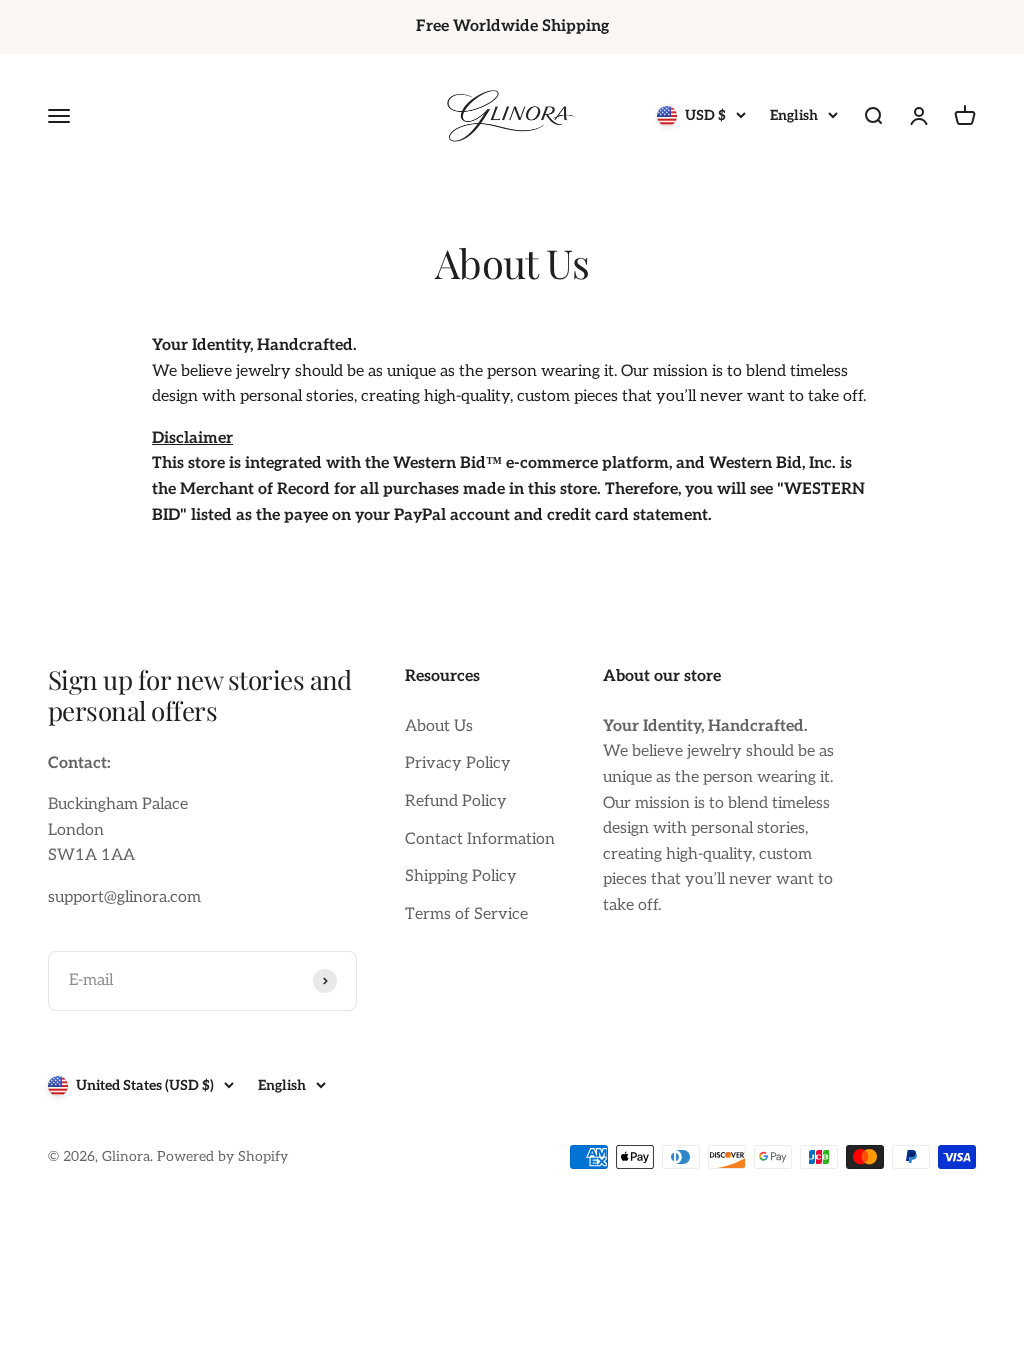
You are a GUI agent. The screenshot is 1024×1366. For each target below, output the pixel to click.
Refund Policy (456, 801)
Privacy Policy (458, 763)
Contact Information (480, 839)
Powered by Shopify (222, 1156)
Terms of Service (466, 914)
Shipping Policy (461, 876)
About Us (439, 726)
